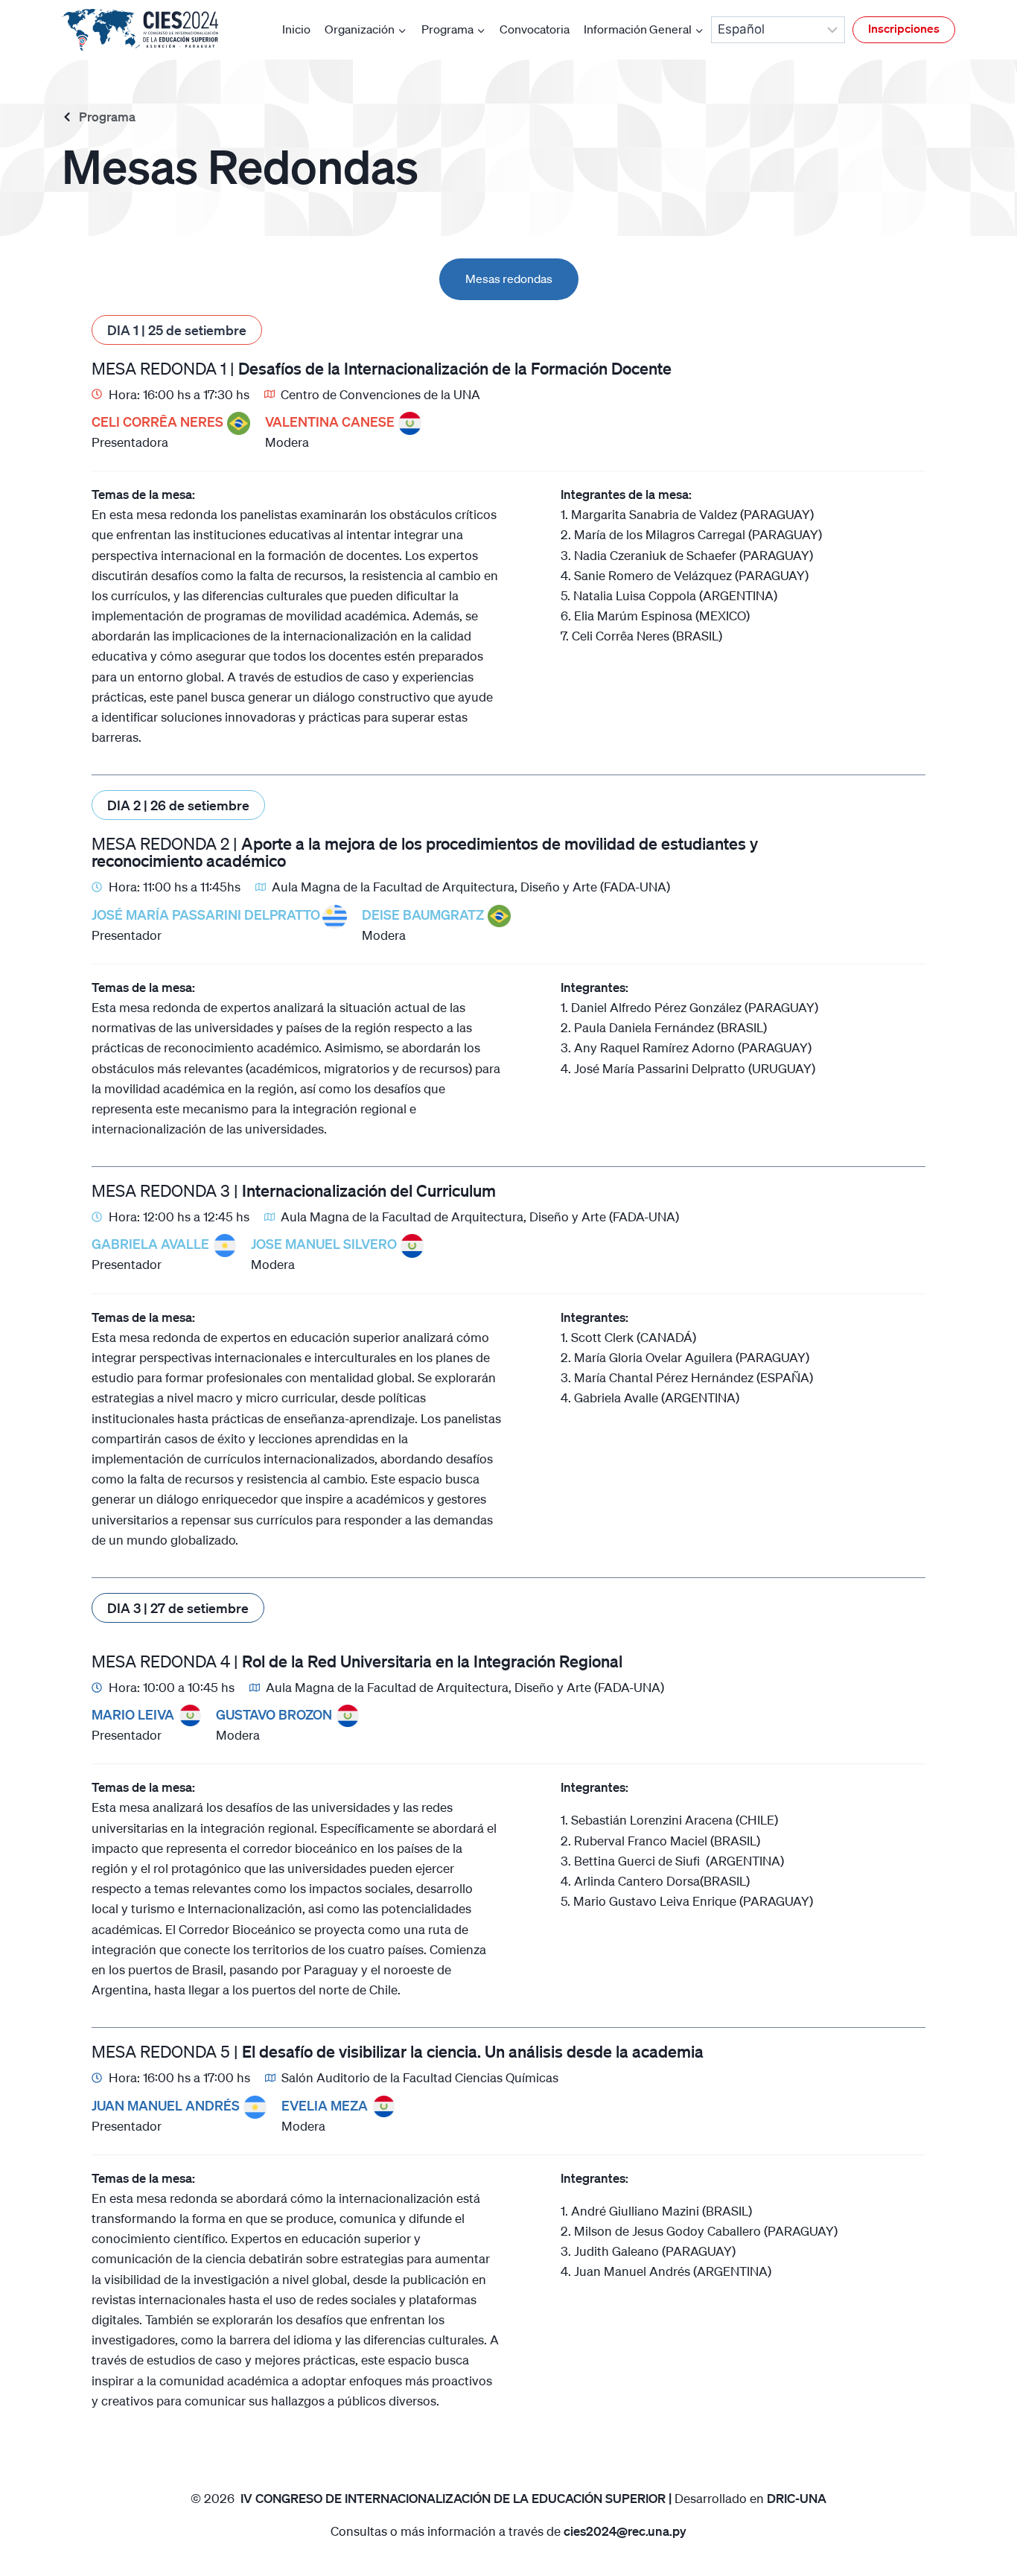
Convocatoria (535, 29)
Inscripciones (904, 28)
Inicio (296, 29)
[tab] (509, 279)
